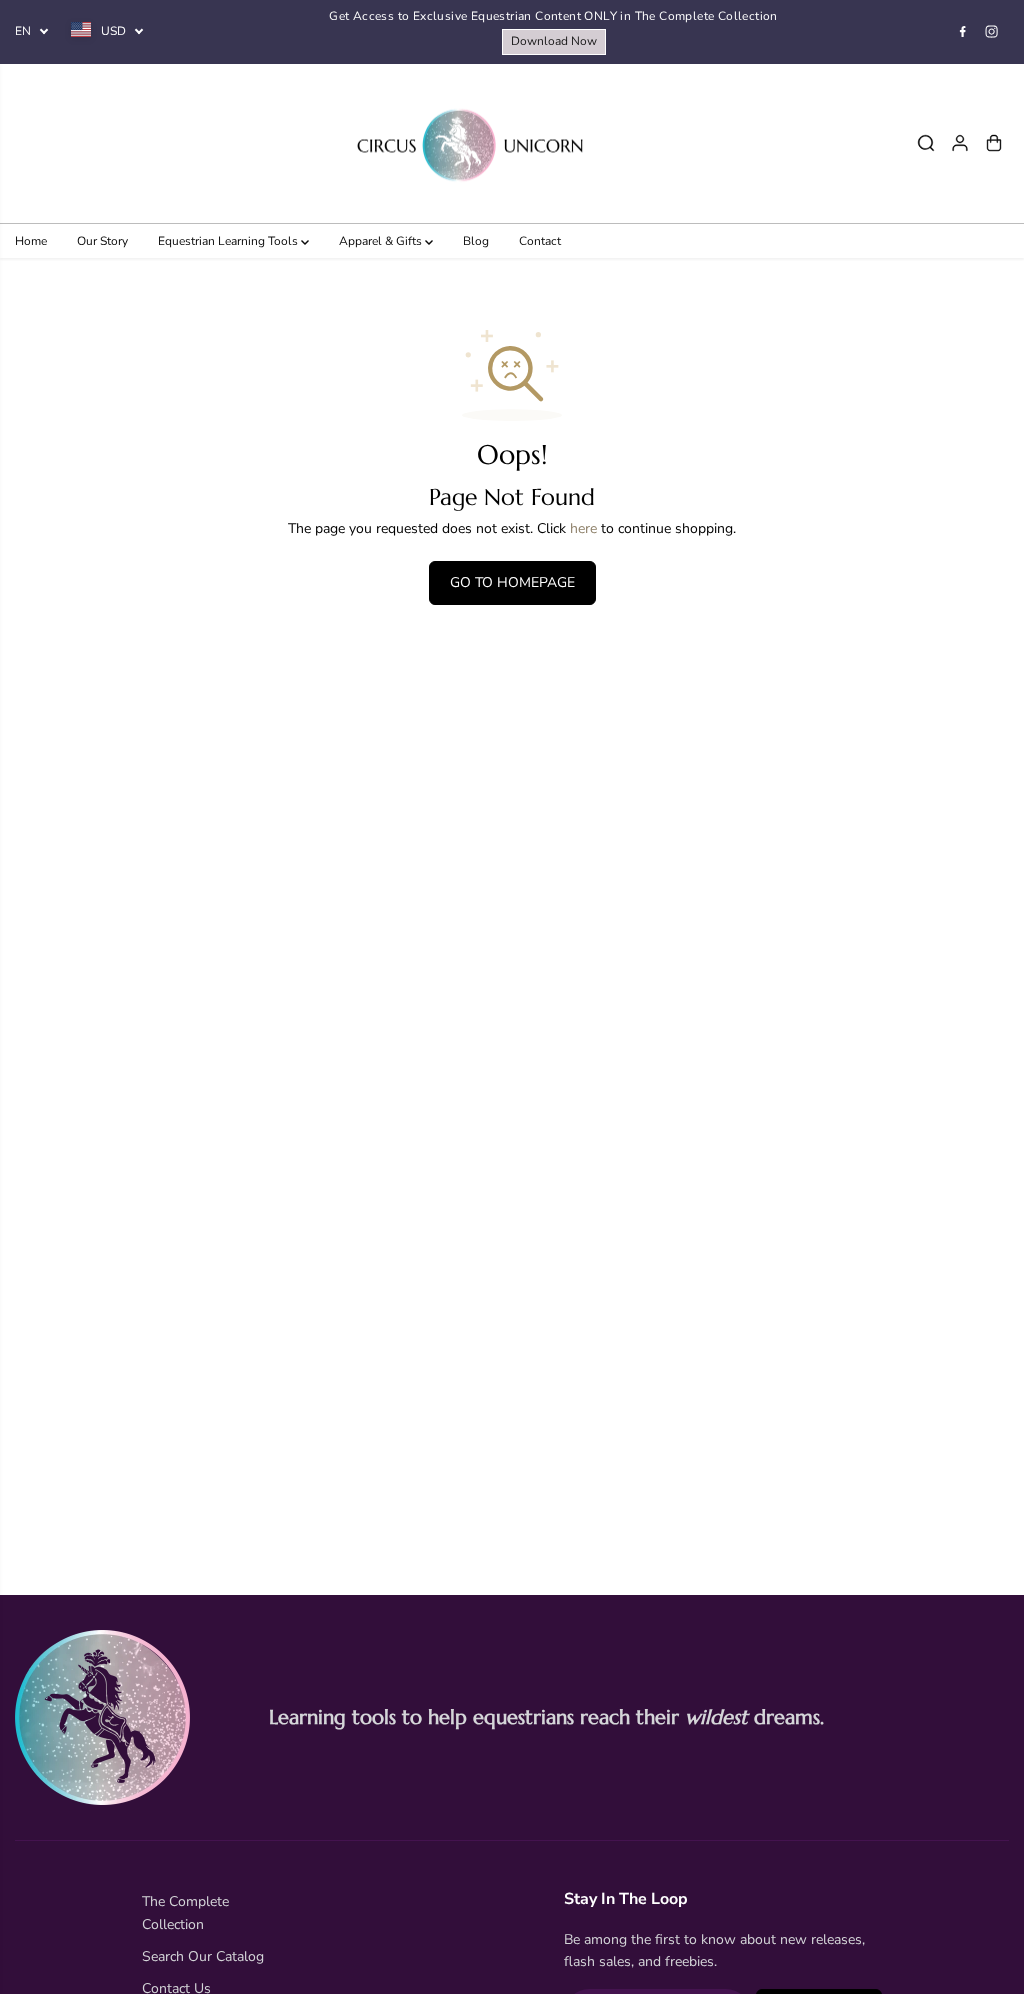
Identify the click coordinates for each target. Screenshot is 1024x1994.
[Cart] (994, 143)
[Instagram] (992, 32)
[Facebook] (963, 32)
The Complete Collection (185, 1912)
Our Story (102, 241)
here (583, 528)
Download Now (554, 41)
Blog (476, 241)
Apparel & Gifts (382, 241)
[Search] (926, 143)
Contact (540, 241)
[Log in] (960, 143)
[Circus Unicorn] (470, 144)
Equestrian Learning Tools (229, 241)
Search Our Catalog (203, 1956)
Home (31, 241)
